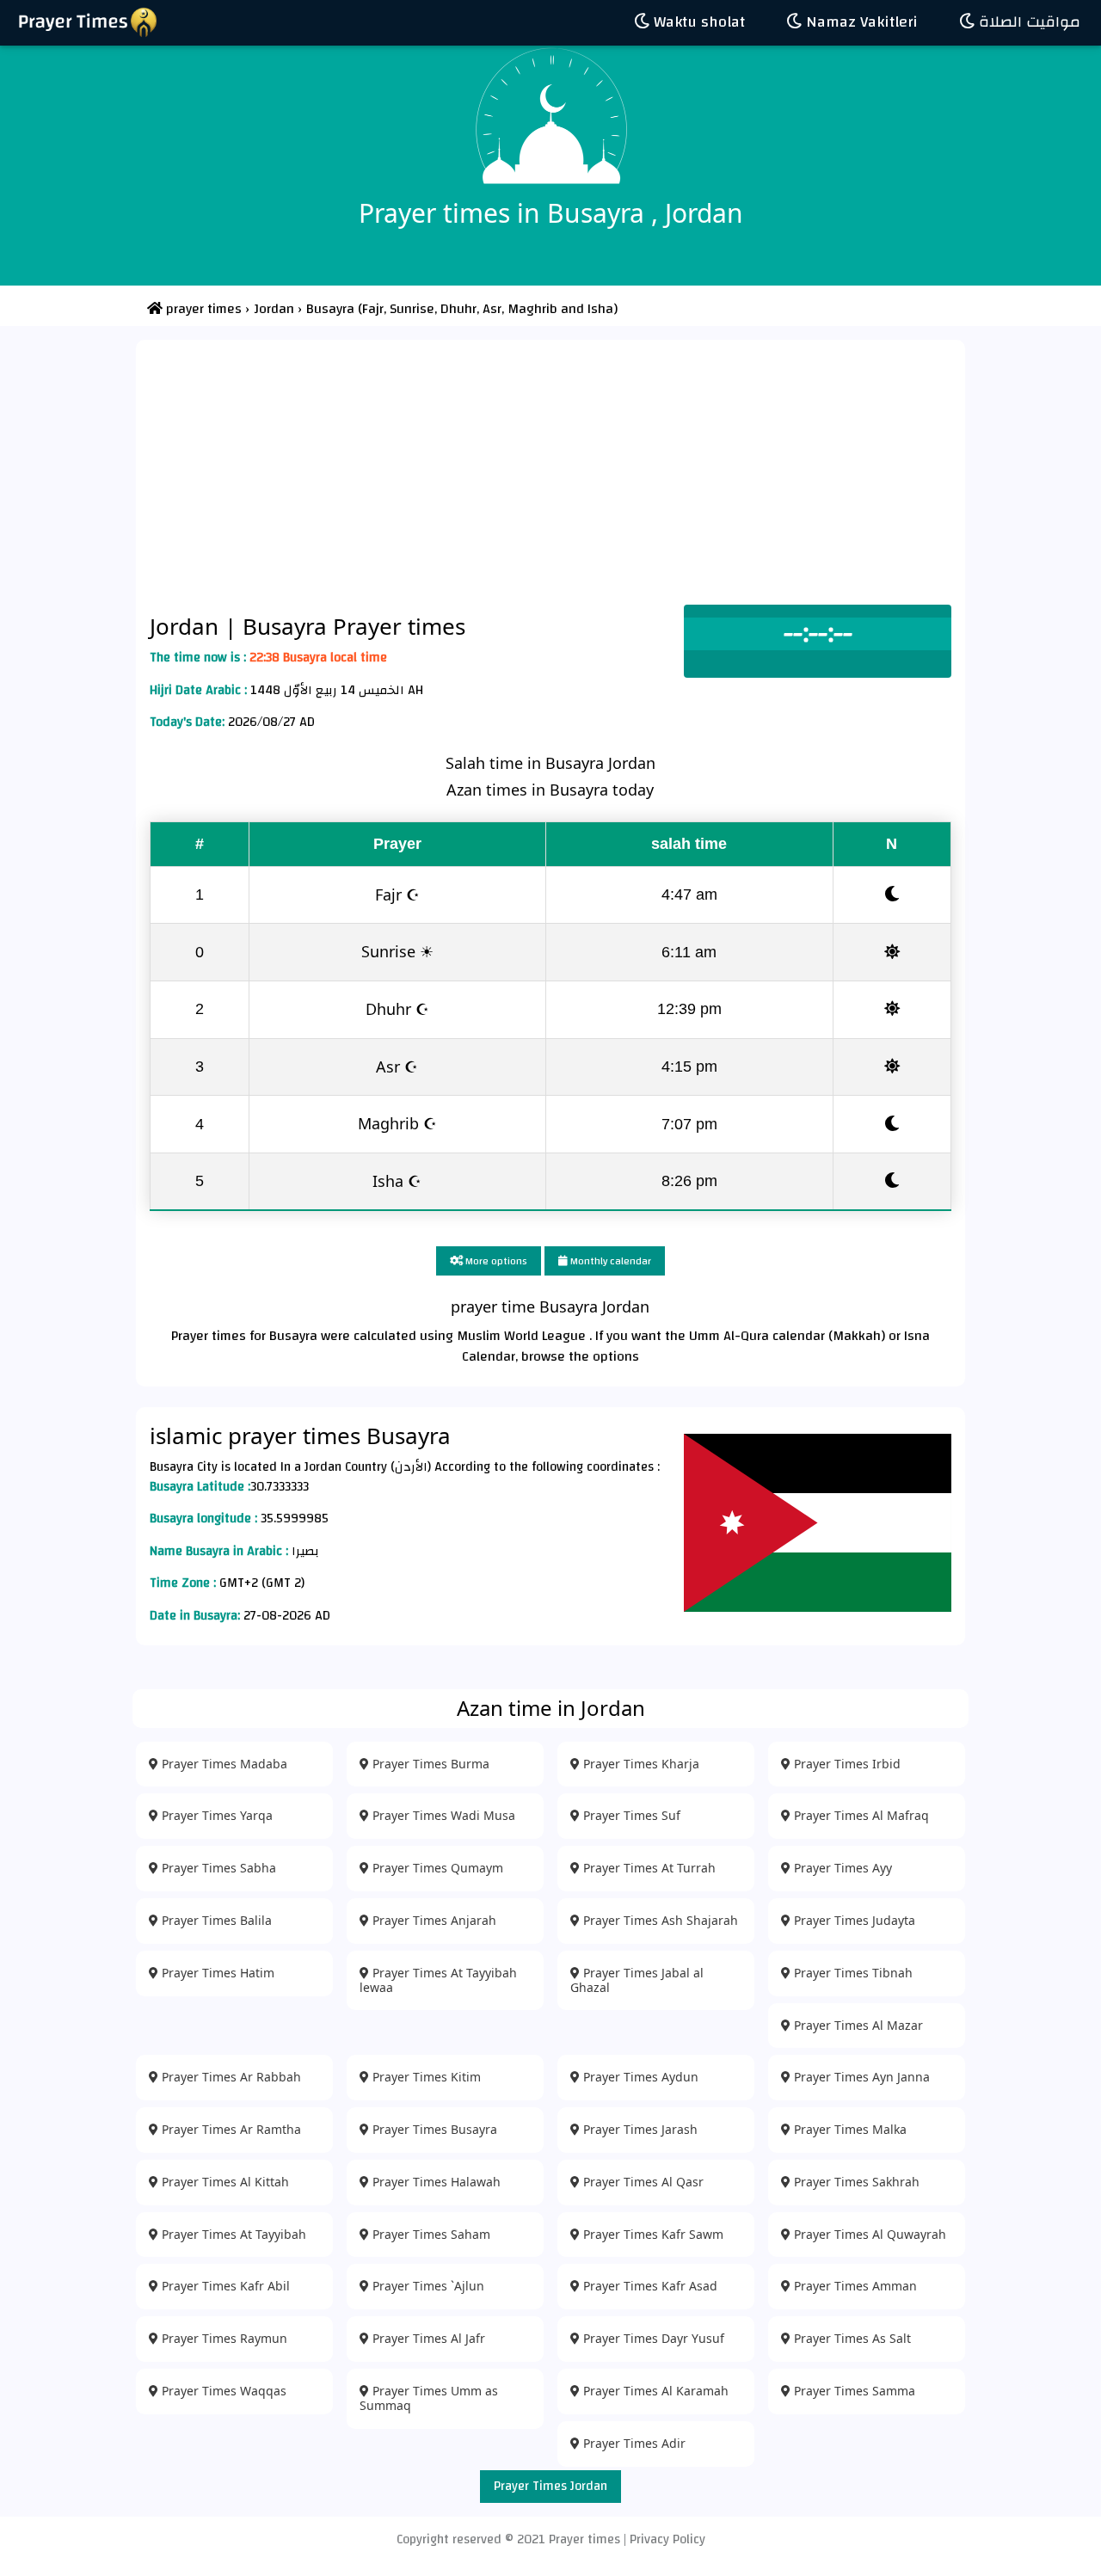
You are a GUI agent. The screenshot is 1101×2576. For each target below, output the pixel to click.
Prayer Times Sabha (217, 1868)
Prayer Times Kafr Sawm (652, 2234)
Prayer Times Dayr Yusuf (652, 2338)
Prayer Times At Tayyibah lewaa (438, 1980)
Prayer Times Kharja (640, 1764)
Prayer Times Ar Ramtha (230, 2129)
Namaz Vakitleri (860, 22)
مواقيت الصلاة (1027, 22)
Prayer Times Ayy (841, 1868)
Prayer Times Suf (630, 1815)
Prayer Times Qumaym (436, 1868)
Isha (600, 309)
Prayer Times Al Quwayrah (868, 2234)
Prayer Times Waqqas (222, 2391)
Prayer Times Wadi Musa (442, 1815)
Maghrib (531, 309)
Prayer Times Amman (854, 2286)
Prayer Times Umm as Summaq (429, 2398)
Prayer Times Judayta (853, 1920)
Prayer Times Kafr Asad (649, 2286)
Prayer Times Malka (849, 2129)
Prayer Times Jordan (550, 2486)
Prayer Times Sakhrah (855, 2182)
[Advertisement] (550, 476)
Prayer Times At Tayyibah (232, 2234)
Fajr (373, 309)
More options (495, 1261)
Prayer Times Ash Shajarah (659, 1920)
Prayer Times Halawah (435, 2182)
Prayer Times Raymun (223, 2338)
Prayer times (584, 2539)
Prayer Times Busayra (433, 2129)
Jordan (187, 626)
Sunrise (410, 309)
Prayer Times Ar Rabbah (230, 2077)
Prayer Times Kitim (425, 2077)
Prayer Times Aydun (639, 2077)
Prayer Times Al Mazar (857, 2025)
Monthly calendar (609, 1261)
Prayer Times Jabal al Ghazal (637, 1980)
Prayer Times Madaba (223, 1764)
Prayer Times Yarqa (215, 1815)
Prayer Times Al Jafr (427, 2338)
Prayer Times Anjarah (433, 1920)
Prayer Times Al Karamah (654, 2391)
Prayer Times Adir (633, 2443)
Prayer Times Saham (430, 2234)
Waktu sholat (697, 22)
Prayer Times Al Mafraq (860, 1815)
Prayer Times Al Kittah (224, 2182)
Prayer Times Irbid (846, 1764)
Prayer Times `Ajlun (427, 2286)
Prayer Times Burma (429, 1764)
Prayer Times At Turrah (648, 1868)
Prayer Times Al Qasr (642, 2182)
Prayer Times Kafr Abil (224, 2286)
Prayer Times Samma (853, 2391)
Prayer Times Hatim (216, 1973)
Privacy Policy (667, 2539)
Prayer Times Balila (215, 1920)
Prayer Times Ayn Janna (860, 2077)
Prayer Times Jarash (639, 2129)
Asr (490, 309)
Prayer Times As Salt (851, 2338)
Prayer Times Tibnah (852, 1973)
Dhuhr (457, 309)
